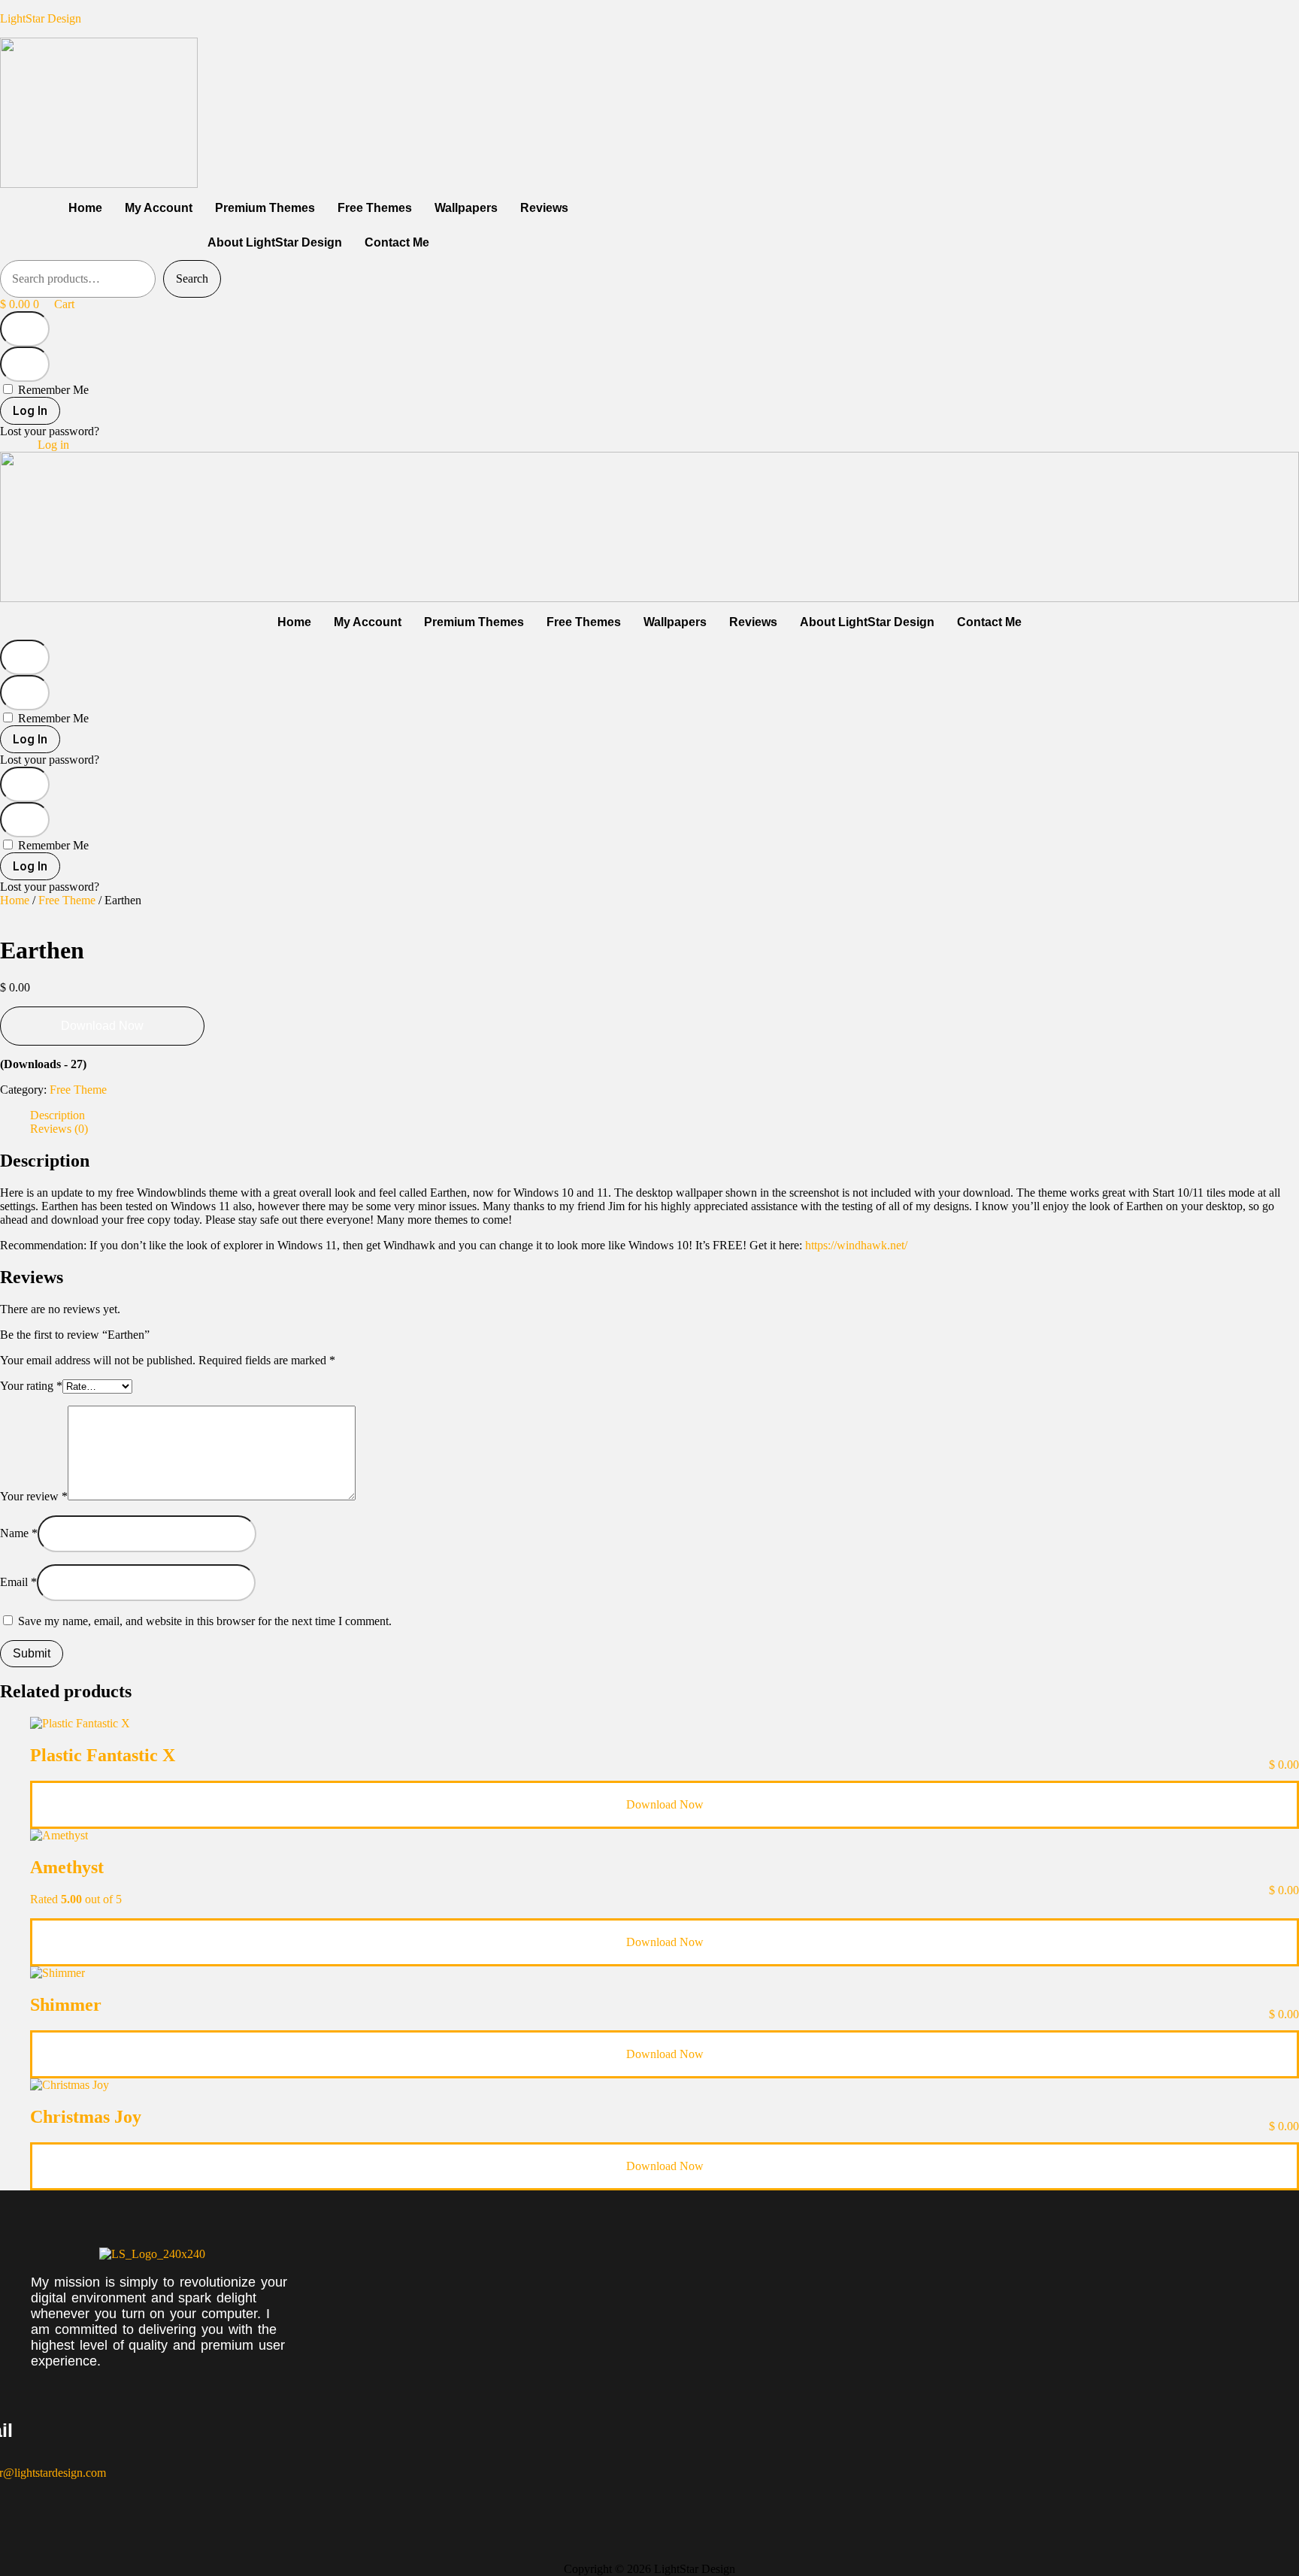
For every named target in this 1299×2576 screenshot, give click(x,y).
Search (192, 278)
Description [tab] (58, 1115)
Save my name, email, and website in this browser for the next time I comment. (205, 1621)
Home (85, 208)
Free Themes (375, 208)
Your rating (31, 1386)
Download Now (102, 1026)
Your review (34, 1496)
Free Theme (67, 900)
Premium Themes (265, 208)
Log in (53, 445)
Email (18, 1582)
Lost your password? (50, 431)
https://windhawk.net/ (856, 1245)
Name (19, 1533)
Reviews (544, 208)
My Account (159, 208)
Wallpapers (466, 208)
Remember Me (52, 390)
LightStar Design (41, 18)
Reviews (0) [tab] (59, 1129)
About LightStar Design (275, 242)
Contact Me (397, 242)
